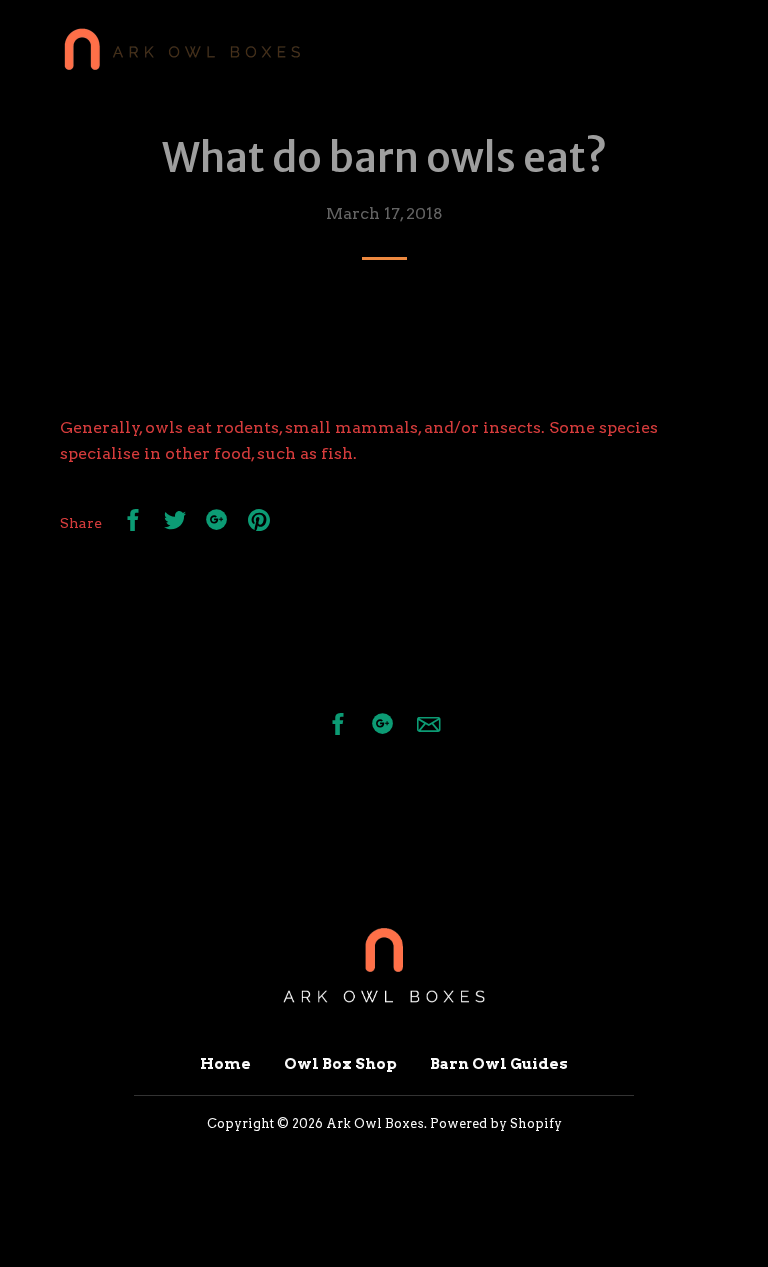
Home (389, 50)
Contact (476, 50)
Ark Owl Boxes (375, 1123)
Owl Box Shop (340, 1064)
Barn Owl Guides (499, 1064)
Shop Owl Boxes (599, 50)
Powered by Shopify (496, 1123)
